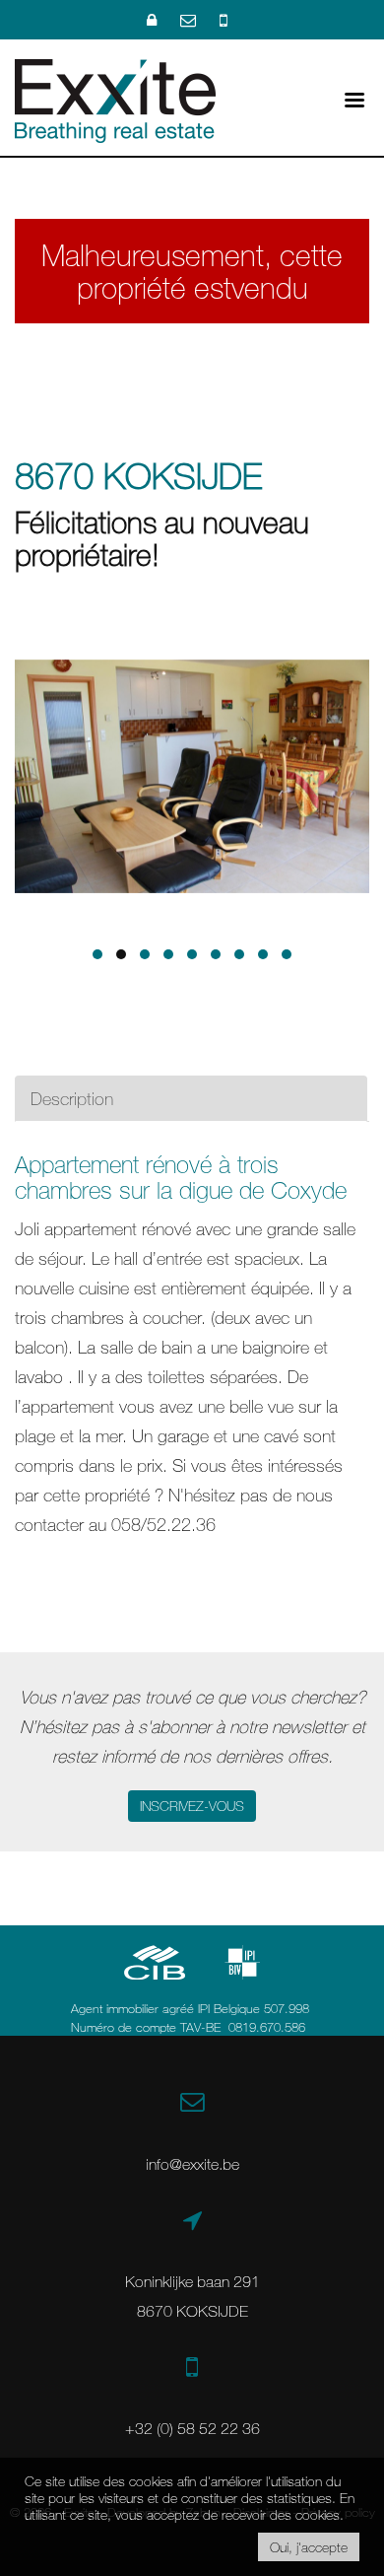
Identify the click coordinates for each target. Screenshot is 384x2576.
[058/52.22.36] (224, 20)
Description (72, 1098)
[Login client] (154, 20)
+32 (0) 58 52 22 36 (192, 2428)
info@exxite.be (192, 2164)
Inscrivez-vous (192, 1806)
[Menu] (354, 98)
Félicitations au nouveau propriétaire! (162, 538)
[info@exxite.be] (190, 20)
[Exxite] (115, 99)
